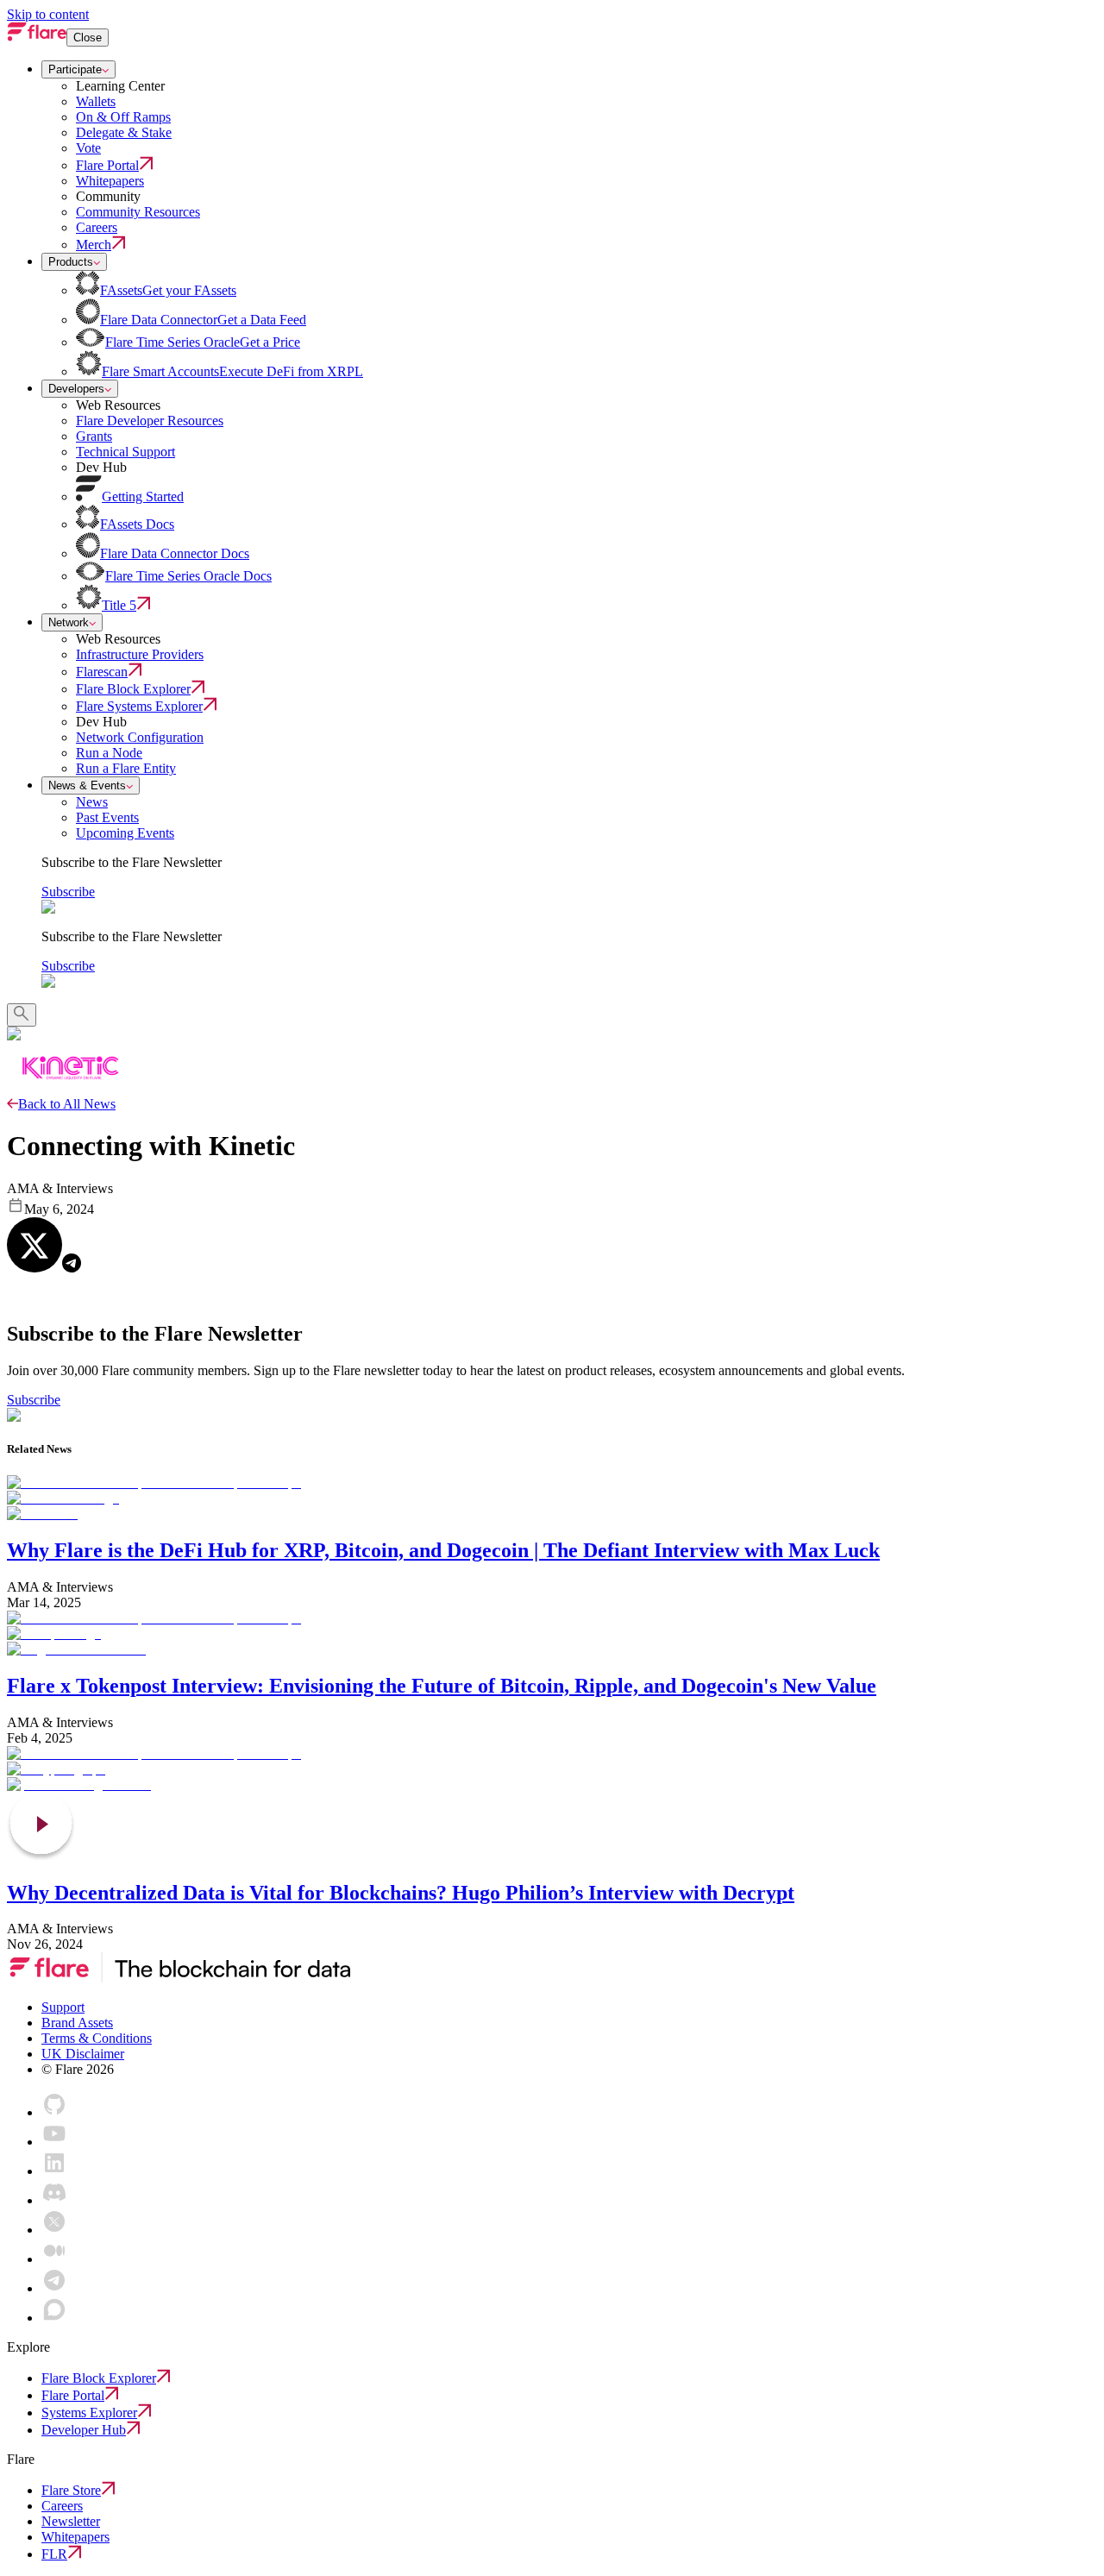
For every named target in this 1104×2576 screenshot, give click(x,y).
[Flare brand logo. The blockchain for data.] (179, 1978)
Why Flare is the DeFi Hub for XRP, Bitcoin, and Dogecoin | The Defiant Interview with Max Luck (443, 1550)
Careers (62, 2506)
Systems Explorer (89, 2413)
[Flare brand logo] (37, 37)
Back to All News (67, 1104)
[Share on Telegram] (72, 1263)
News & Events (87, 785)
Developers (76, 389)
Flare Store (71, 2490)
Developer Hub (84, 2430)
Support (63, 2007)
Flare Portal (73, 2395)
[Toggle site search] (22, 1015)
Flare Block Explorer (99, 2378)
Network (69, 622)
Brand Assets (77, 2023)
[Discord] (54, 2200)
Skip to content (48, 14)
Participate (75, 69)
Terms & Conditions (97, 2038)
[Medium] (54, 2259)
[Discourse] (54, 2318)
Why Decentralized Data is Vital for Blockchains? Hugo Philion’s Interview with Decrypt (401, 1893)
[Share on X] (34, 1245)
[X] (54, 2230)
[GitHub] (54, 2112)
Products (71, 262)
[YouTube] (54, 2142)
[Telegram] (54, 2288)
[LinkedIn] (54, 2171)
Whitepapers (75, 2537)
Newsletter (71, 2521)
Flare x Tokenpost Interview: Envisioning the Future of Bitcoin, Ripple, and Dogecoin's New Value (442, 1686)
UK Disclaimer (83, 2054)
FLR (54, 2554)
